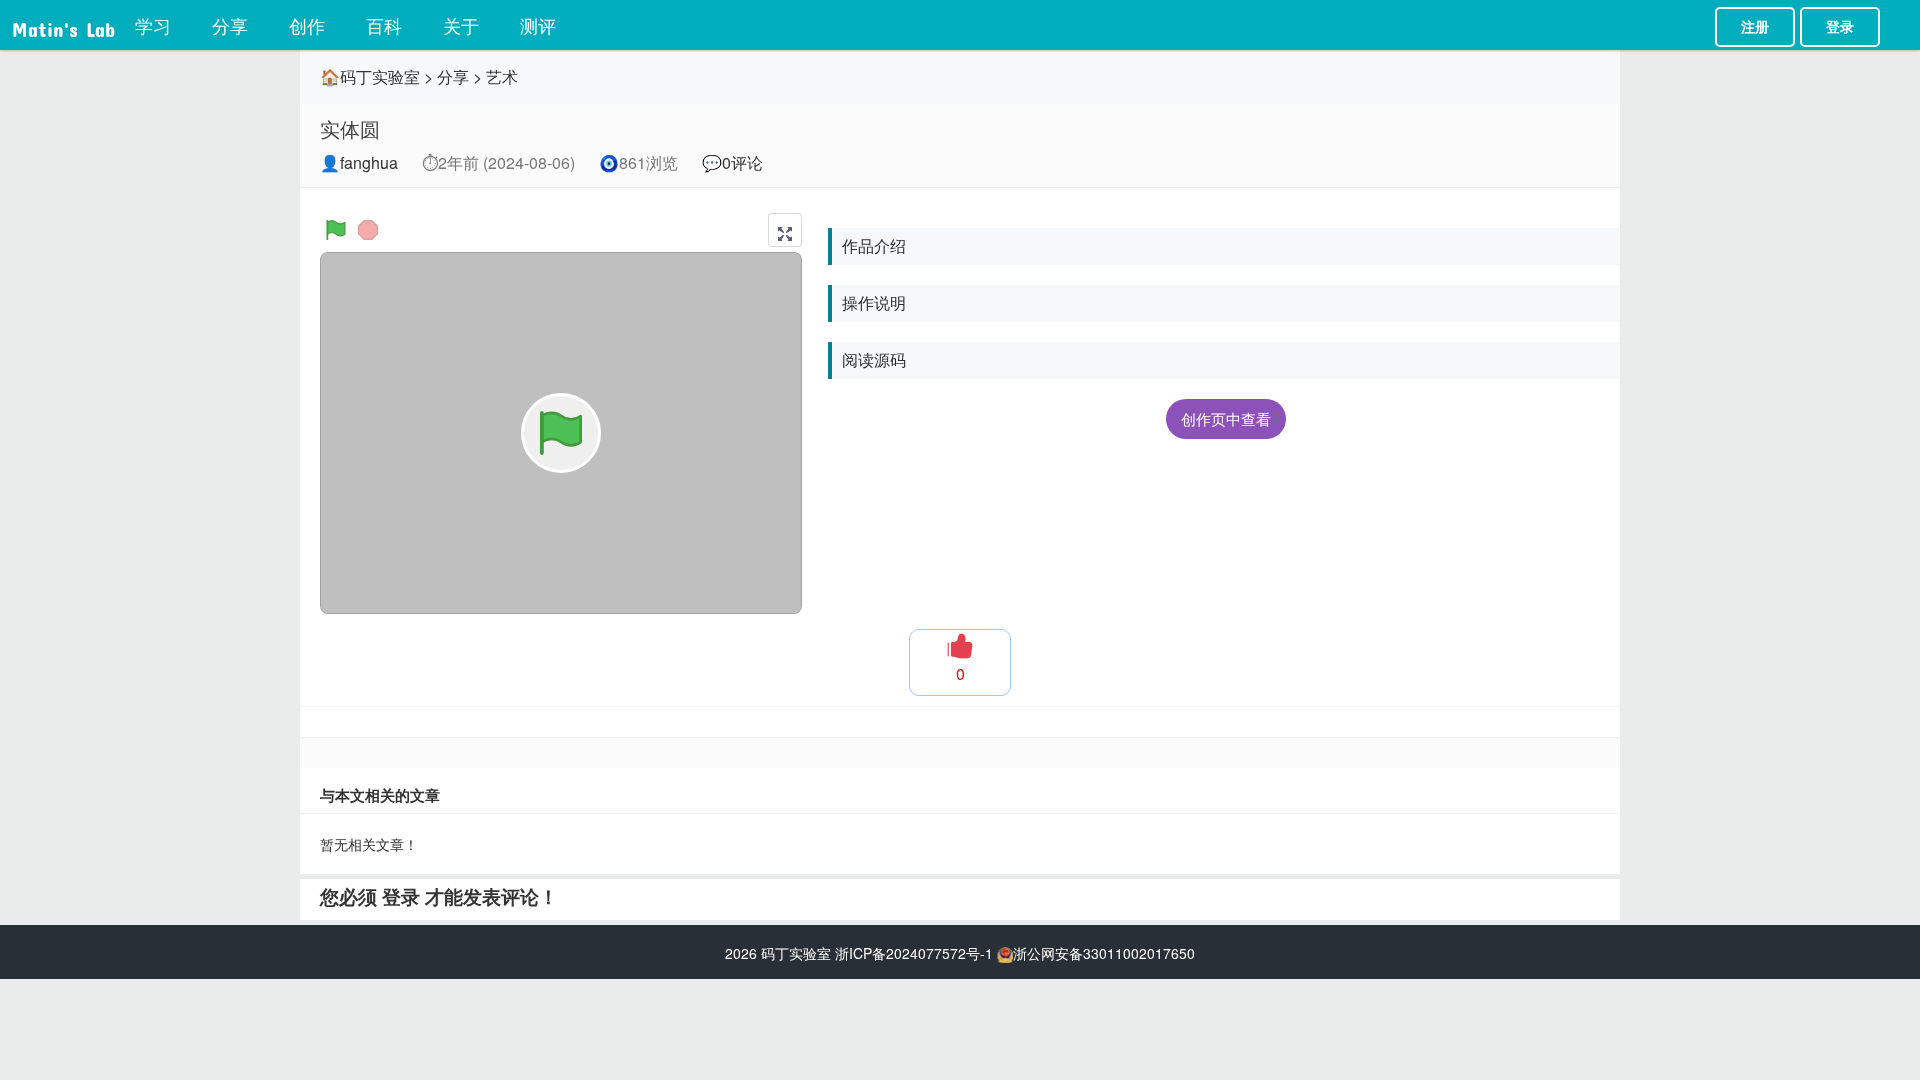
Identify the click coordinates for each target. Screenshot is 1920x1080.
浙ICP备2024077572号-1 (914, 953)
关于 (461, 25)
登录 (1840, 27)
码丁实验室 (796, 953)
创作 (307, 25)
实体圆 (350, 128)
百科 (384, 25)
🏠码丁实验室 (370, 76)
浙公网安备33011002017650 (1104, 953)
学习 (153, 25)
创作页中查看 (1226, 418)
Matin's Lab (63, 25)
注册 (1755, 27)
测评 (538, 25)
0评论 (742, 162)
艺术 (502, 76)
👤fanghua (359, 162)
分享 (230, 25)
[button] (785, 230)
